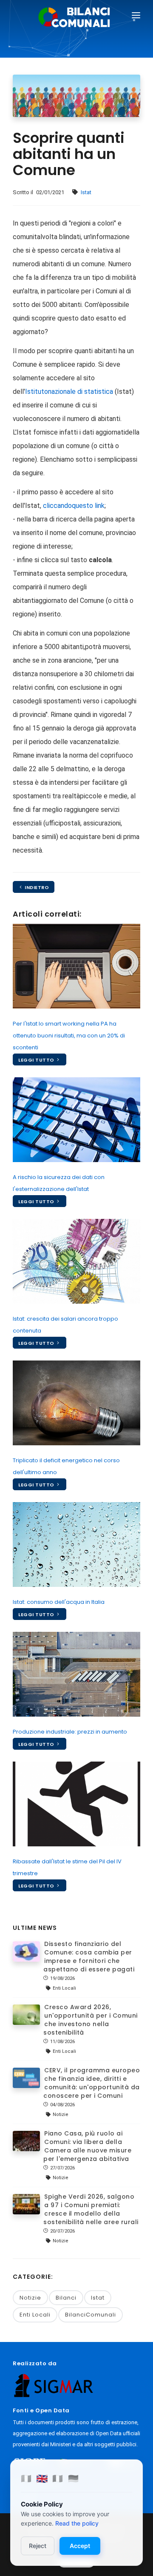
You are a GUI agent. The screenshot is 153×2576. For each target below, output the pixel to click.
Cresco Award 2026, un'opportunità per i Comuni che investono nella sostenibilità (91, 2020)
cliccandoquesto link (74, 506)
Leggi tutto (37, 1060)
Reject (38, 2546)
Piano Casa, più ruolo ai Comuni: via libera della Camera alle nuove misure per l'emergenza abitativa (87, 2146)
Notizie (30, 2298)
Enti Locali (35, 2315)
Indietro (36, 887)
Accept (80, 2546)
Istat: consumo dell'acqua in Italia (59, 1602)
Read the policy (77, 2523)
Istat (86, 192)
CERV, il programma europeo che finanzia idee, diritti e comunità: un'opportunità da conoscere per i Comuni (92, 2083)
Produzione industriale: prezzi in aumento (70, 1732)
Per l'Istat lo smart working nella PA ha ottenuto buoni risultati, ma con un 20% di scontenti (69, 1036)
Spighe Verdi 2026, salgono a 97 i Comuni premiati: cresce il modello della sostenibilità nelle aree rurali (91, 2209)
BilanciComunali (91, 2315)
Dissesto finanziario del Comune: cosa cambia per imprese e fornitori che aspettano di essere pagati (89, 1957)
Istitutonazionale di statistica (69, 392)
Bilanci (66, 2298)
